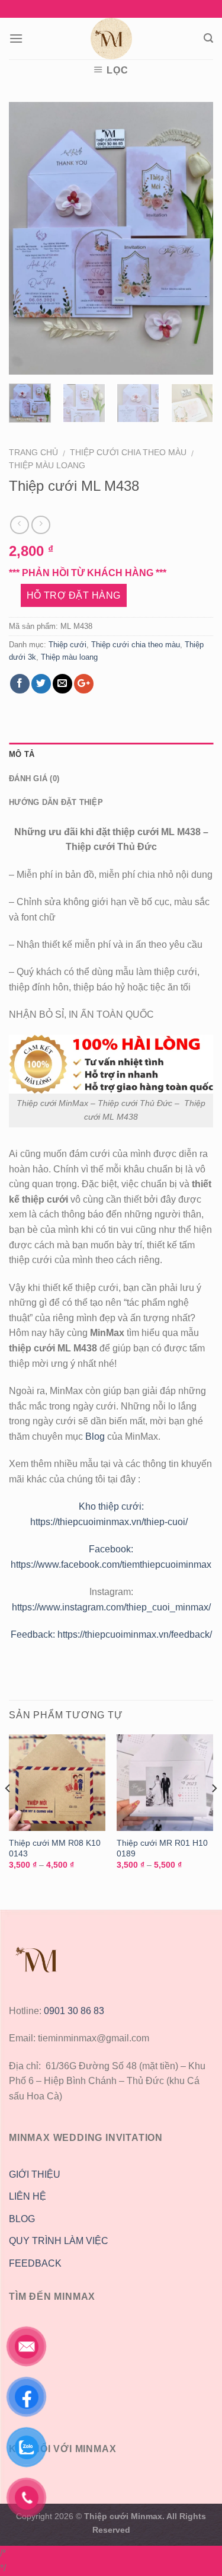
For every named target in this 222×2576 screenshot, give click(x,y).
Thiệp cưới (67, 645)
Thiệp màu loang (47, 466)
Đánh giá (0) (34, 779)
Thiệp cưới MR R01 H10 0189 (162, 1848)
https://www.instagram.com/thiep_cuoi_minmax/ (111, 1607)
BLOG (22, 2219)
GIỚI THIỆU (35, 2174)
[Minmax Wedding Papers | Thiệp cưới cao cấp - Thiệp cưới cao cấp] (111, 39)
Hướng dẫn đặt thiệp (56, 802)
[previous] (28, 238)
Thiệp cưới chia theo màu (128, 453)
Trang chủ (33, 453)
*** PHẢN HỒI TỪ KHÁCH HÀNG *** (88, 573)
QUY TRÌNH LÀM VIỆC (59, 2241)
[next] (194, 238)
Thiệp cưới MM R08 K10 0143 (55, 1848)
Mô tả (22, 754)
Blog (96, 1436)
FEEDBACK (35, 2263)
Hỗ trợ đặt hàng (74, 595)
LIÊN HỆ (28, 2196)
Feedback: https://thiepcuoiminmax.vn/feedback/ (111, 1634)
